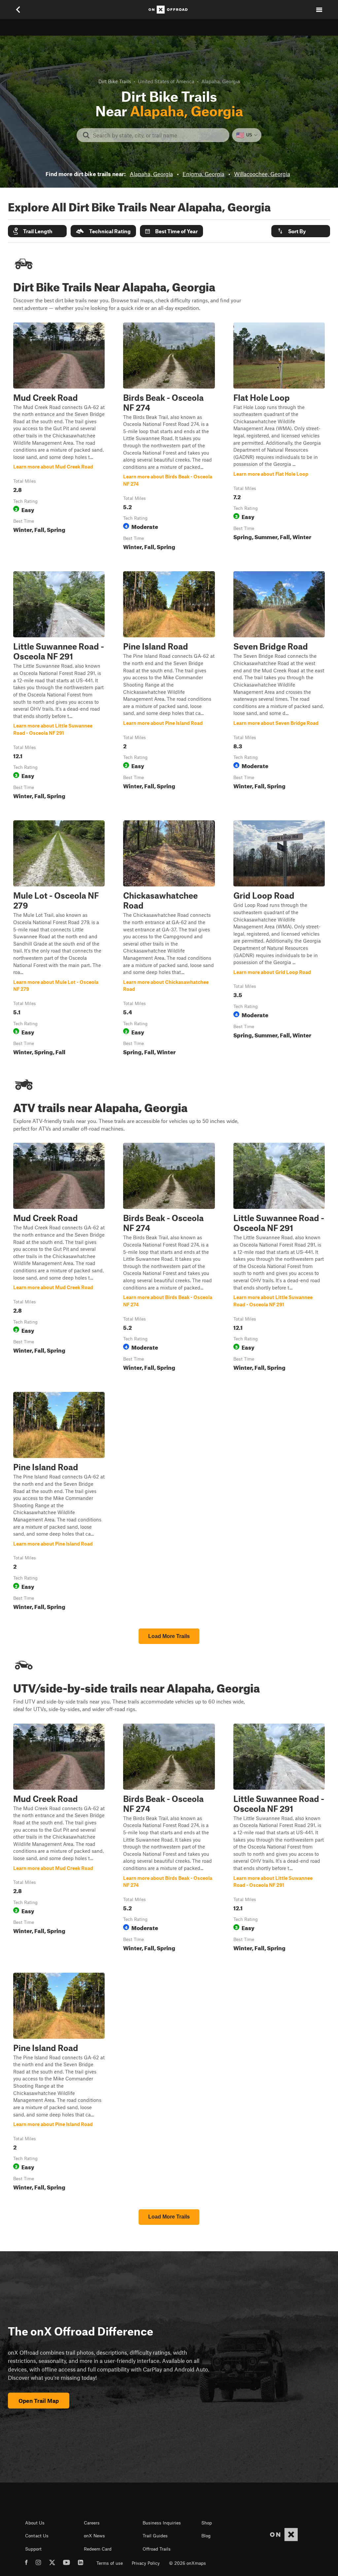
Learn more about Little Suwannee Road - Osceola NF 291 (59, 687)
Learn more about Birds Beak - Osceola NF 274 (169, 438)
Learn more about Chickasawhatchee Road (169, 939)
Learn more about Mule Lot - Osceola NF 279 (59, 939)
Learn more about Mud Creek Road (59, 438)
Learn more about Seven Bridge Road (279, 687)
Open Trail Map (39, 2401)
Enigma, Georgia (203, 174)
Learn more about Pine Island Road (169, 687)
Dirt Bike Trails (115, 81)
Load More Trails (169, 1636)
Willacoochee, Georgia (262, 174)
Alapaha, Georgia (151, 174)
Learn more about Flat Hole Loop (279, 438)
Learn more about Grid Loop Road (279, 939)
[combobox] (158, 135)
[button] (37, 231)
